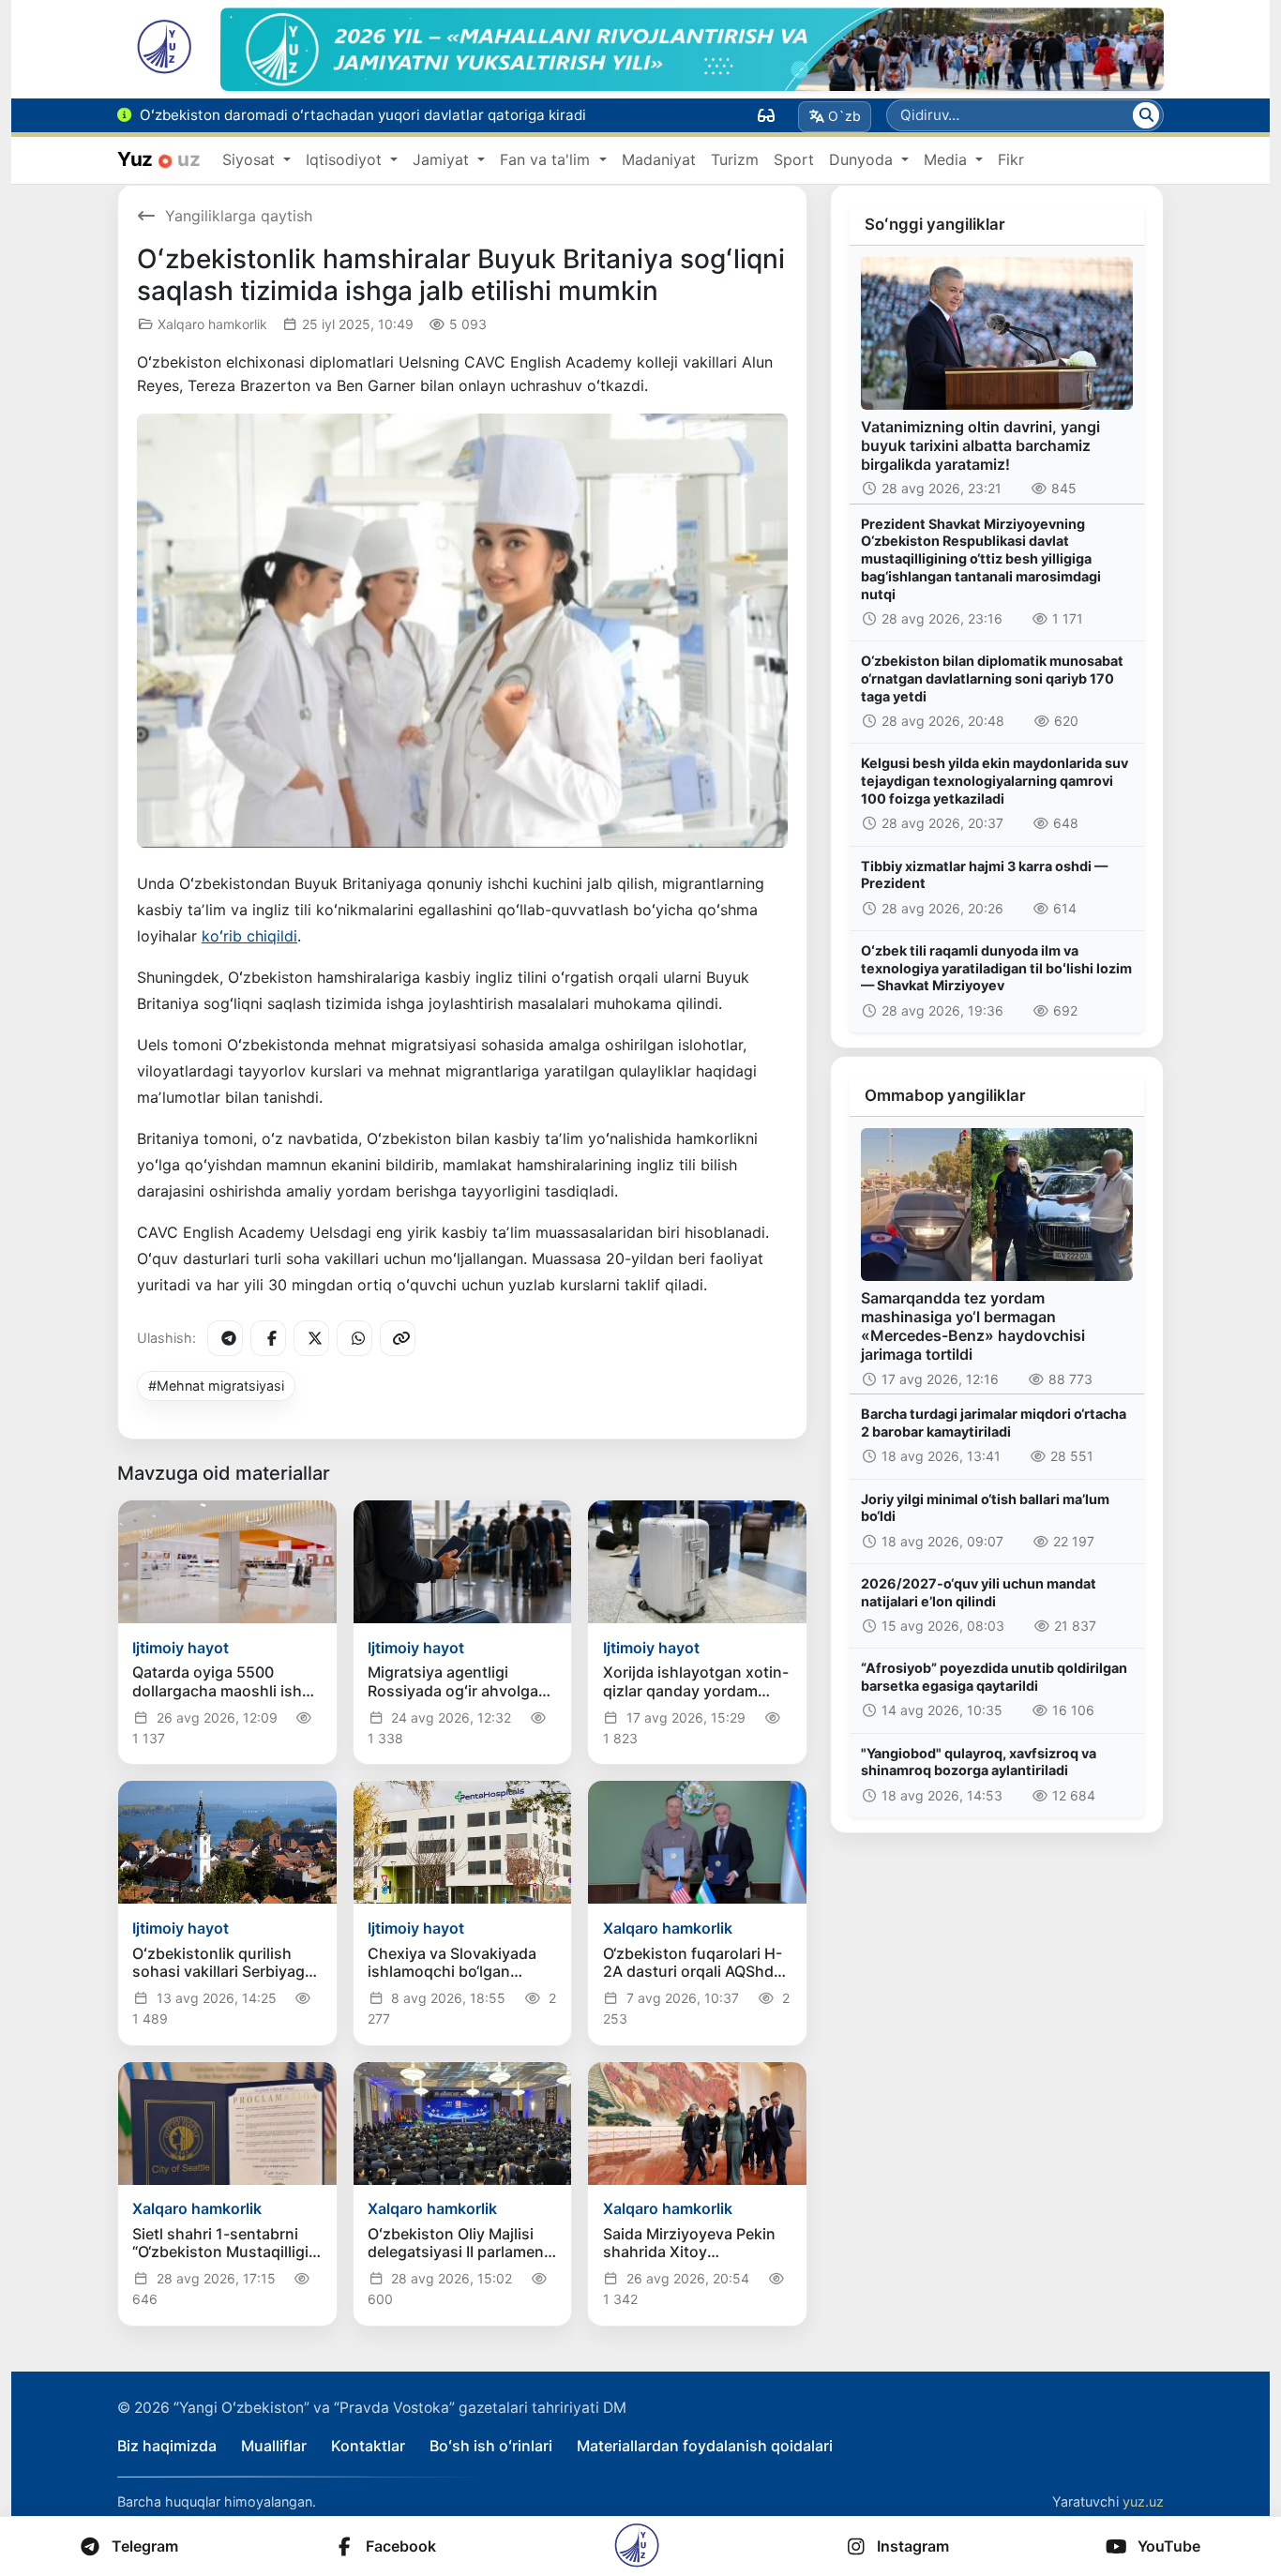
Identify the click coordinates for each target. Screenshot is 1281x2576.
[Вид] (766, 115)
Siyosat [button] (251, 159)
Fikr (1011, 159)
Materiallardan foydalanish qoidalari (705, 2446)
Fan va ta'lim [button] (547, 159)
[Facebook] (268, 1338)
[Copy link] (398, 1338)
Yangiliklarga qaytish (239, 216)
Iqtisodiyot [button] (346, 159)
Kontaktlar (368, 2446)
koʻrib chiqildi (249, 936)
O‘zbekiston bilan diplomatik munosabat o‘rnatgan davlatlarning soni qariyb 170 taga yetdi (992, 678)
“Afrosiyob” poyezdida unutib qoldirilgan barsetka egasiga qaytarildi (994, 1677)
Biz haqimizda (167, 2446)
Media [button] (948, 159)
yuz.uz (1143, 2501)
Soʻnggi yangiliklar (935, 224)
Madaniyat (659, 159)
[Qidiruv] (1146, 115)
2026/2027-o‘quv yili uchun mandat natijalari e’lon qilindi (979, 1592)
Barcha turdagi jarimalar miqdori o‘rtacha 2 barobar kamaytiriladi (994, 1423)
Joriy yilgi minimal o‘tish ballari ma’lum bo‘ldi (985, 1508)
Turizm (735, 159)
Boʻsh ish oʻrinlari (491, 2446)
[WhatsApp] (354, 1338)
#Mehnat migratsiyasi (216, 1386)
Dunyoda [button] (863, 159)
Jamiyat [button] (443, 159)
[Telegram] (225, 1338)
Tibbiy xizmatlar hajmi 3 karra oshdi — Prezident (984, 875)
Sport (794, 159)
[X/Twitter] (311, 1338)
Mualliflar (274, 2446)
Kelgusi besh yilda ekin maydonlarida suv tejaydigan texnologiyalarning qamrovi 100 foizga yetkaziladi (995, 780)
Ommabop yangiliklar (945, 1095)
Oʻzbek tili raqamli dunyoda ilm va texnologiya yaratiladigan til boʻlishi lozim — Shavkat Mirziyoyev (996, 968)
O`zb (844, 116)
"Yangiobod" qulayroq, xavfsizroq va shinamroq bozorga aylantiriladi (979, 1762)
